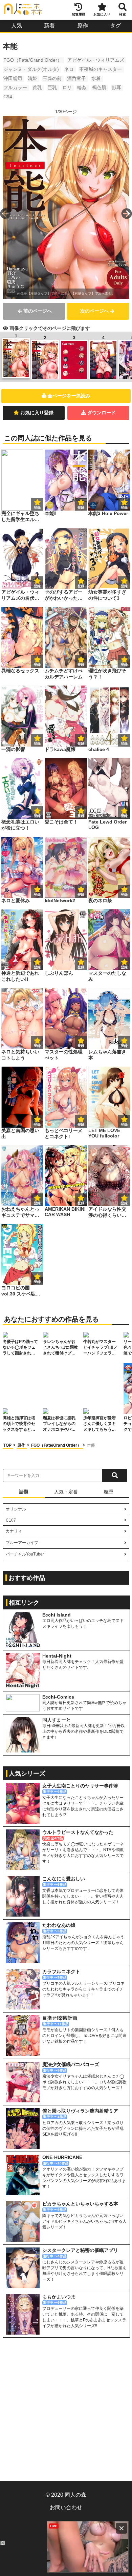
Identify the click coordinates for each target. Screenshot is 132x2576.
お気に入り (102, 14)
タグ (115, 26)
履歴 (108, 1492)
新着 (49, 26)
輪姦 (82, 87)
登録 (81, 507)
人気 (17, 26)
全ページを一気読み (69, 396)
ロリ (67, 87)
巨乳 (52, 87)
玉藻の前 (52, 78)
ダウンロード (102, 413)
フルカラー (15, 87)
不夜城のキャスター (101, 69)
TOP (8, 1445)
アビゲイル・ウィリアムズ (96, 60)
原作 (83, 26)
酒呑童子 (76, 78)
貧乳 (37, 87)
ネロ (69, 69)
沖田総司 (13, 78)
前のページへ (38, 311)
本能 (91, 1445)
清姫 (32, 78)
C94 (8, 97)
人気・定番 (66, 1492)
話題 (24, 1492)
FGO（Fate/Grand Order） (33, 60)
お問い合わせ (66, 2507)
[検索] (115, 1475)
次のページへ (94, 311)
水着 (96, 78)
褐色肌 (99, 87)
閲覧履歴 (79, 14)
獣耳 (116, 87)
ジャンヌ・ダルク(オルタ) (31, 69)
